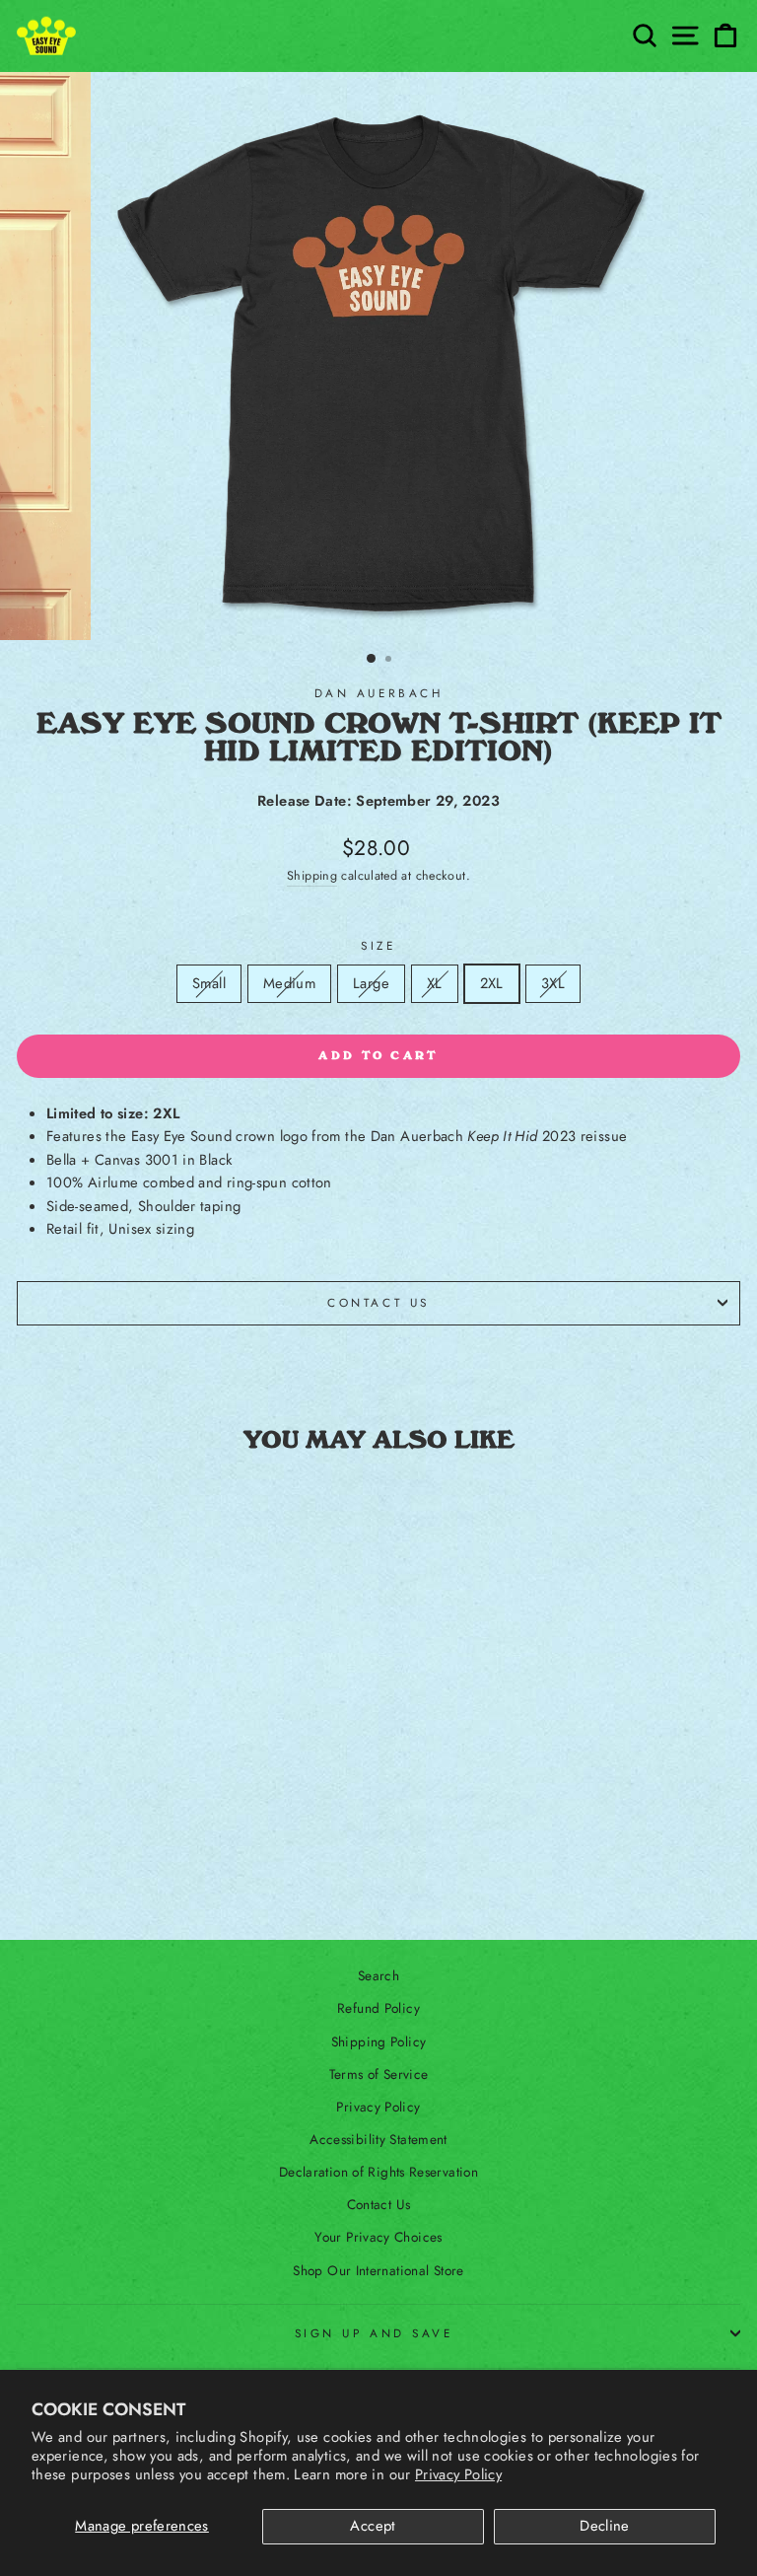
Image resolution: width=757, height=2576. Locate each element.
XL (442, 983)
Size (378, 945)
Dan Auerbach (378, 693)
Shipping (312, 876)
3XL (560, 983)
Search (378, 1975)
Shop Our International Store (378, 2270)
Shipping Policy (379, 2041)
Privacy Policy (458, 2474)
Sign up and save (374, 2333)
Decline (605, 2526)
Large (378, 983)
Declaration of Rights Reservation (378, 2172)
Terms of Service (379, 2074)
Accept (373, 2526)
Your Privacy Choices (378, 2237)
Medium (291, 983)
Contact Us (378, 1302)
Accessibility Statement (378, 2139)
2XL (492, 983)
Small (216, 983)
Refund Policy (378, 2008)
